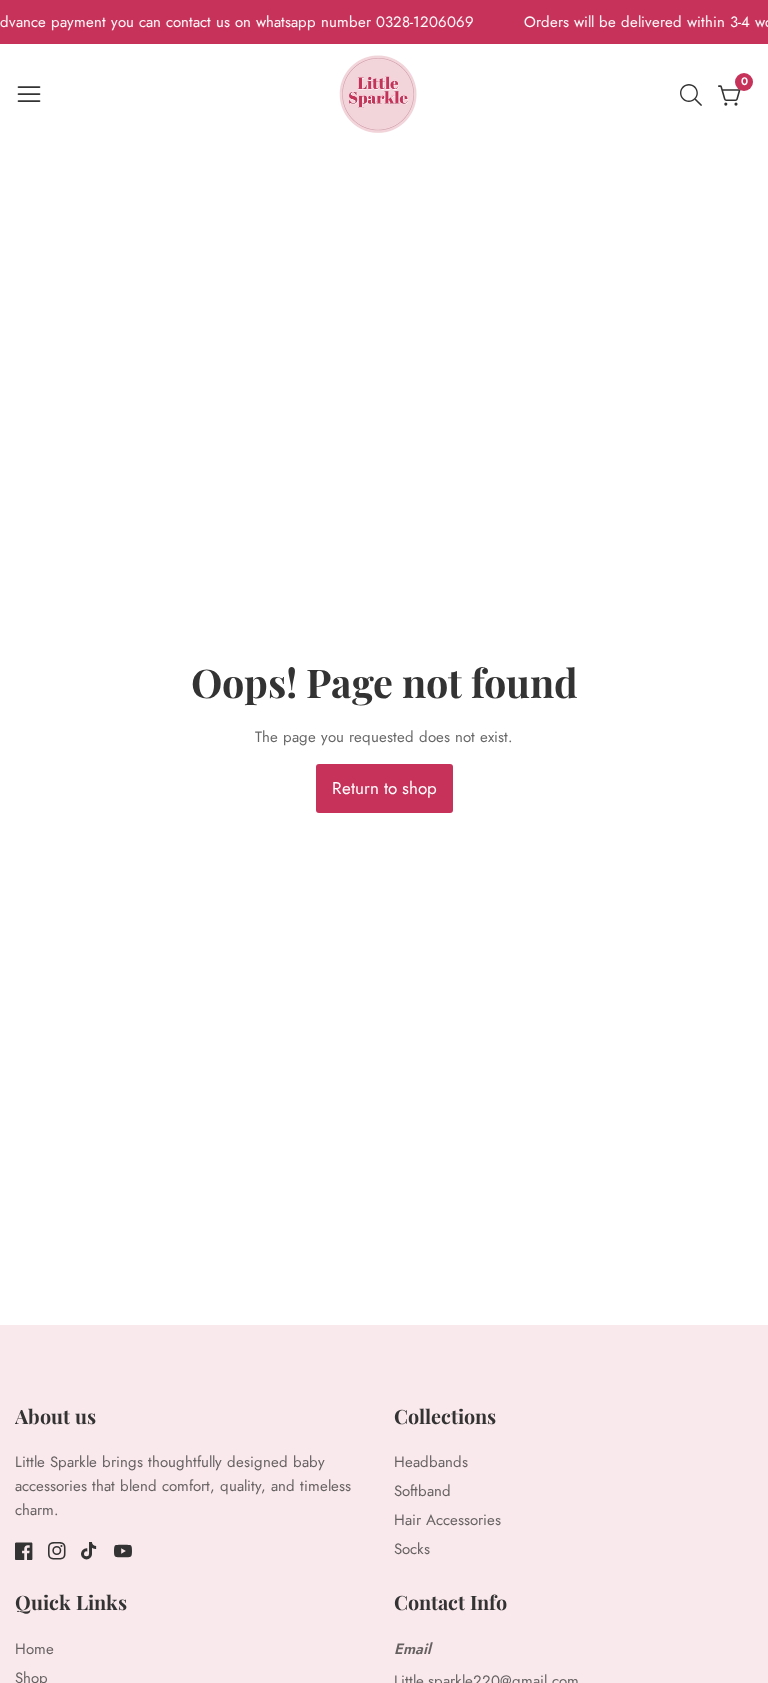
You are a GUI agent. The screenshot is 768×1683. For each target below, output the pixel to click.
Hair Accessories (447, 1520)
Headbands (431, 1462)
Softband (422, 1491)
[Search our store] (695, 95)
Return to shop (384, 788)
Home (34, 1649)
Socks (412, 1549)
